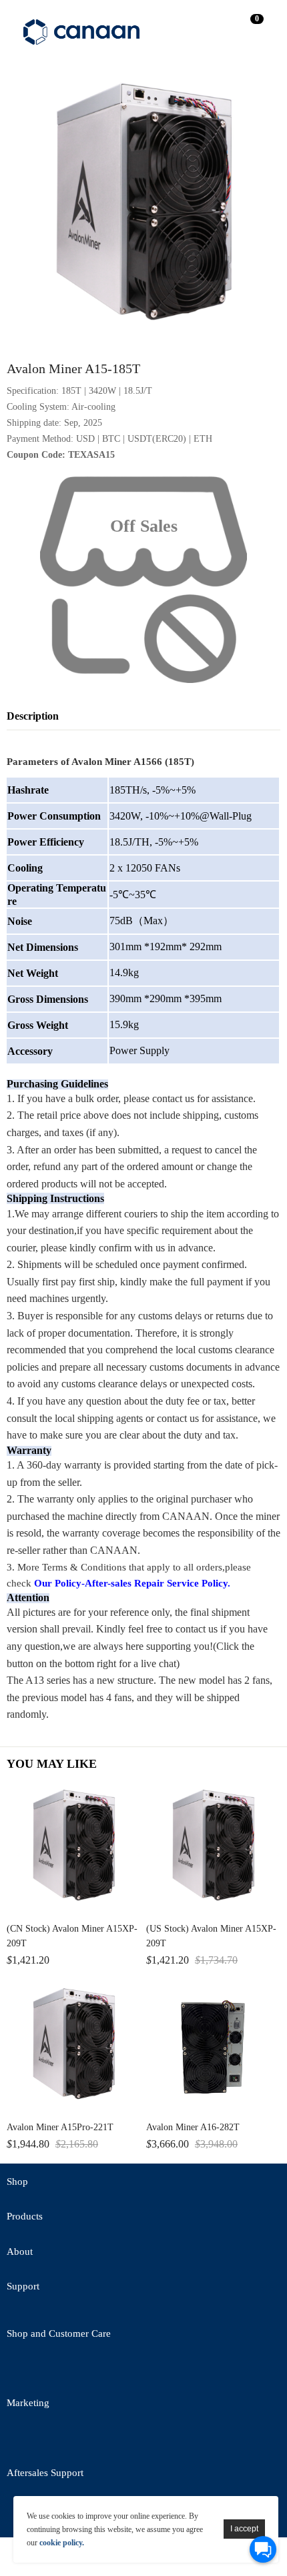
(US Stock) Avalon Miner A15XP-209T (211, 1936)
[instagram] (130, 2440)
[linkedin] (93, 2440)
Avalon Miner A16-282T (193, 2127)
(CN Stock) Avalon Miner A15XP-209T (72, 1936)
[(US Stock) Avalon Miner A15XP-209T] (213, 1848)
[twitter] (20, 2370)
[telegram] (130, 2370)
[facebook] (57, 2370)
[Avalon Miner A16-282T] (213, 2047)
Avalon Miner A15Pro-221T (60, 2127)
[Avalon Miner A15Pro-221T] (74, 2047)
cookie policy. (62, 2543)
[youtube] (167, 2370)
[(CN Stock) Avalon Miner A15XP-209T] (74, 1848)
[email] (93, 2370)
